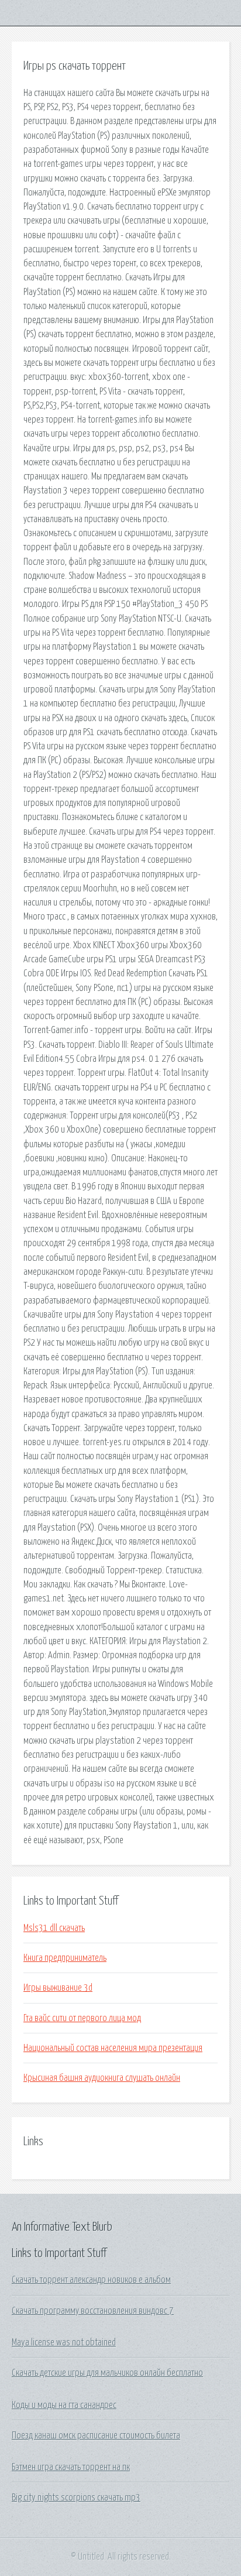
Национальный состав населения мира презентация (113, 2048)
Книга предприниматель (65, 1958)
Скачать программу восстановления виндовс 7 (93, 2311)
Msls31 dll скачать (54, 1928)
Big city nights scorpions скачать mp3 (76, 2498)
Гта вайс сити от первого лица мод (82, 2018)
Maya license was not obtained (64, 2342)
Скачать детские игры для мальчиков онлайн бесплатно (107, 2373)
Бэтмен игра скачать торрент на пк (71, 2467)
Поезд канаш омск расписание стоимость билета (96, 2436)
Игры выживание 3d (58, 1988)
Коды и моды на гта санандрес (64, 2405)
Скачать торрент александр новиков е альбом (91, 2280)
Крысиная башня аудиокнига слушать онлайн (102, 2078)
